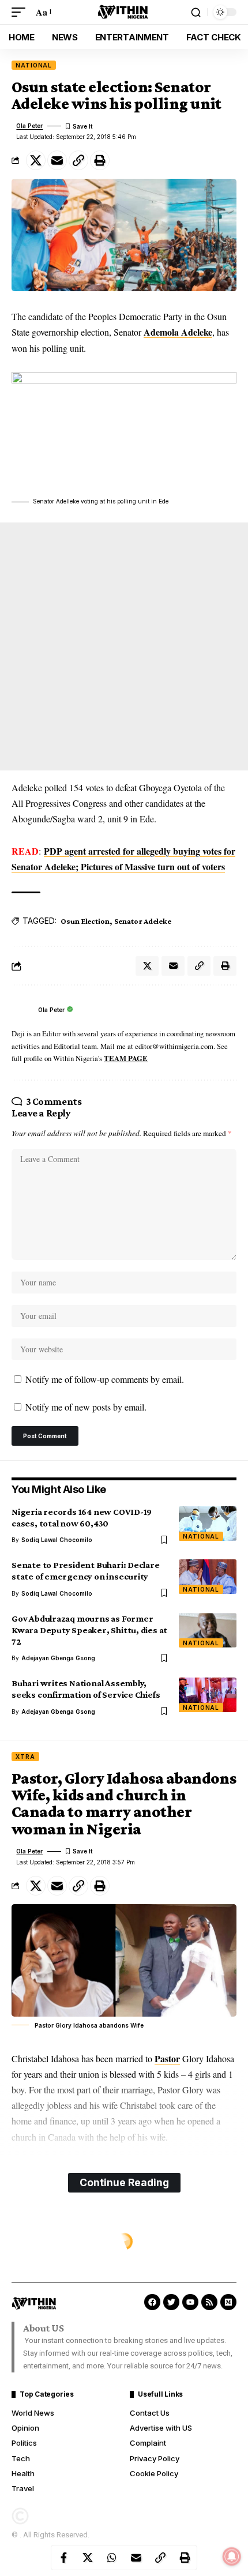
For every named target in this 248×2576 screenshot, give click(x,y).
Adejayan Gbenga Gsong (58, 1658)
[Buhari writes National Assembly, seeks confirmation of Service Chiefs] (208, 1695)
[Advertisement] (124, 646)
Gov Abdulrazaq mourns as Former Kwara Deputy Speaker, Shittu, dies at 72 (89, 1630)
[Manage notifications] (232, 2556)
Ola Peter (29, 126)
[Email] (57, 160)
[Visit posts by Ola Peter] (22, 1010)
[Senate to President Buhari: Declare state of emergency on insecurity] (208, 1577)
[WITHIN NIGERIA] (124, 12)
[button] (21, 12)
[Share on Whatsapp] (112, 2558)
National (34, 65)
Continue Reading (124, 2182)
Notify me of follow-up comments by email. (105, 1379)
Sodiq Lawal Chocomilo (57, 1540)
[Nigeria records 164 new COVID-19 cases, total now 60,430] (208, 1524)
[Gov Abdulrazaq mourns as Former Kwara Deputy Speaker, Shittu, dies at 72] (208, 1630)
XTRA (25, 1757)
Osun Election (85, 921)
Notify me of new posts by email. (86, 1407)
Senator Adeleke (143, 921)
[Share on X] (36, 160)
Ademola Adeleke (178, 332)
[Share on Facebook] (63, 2558)
